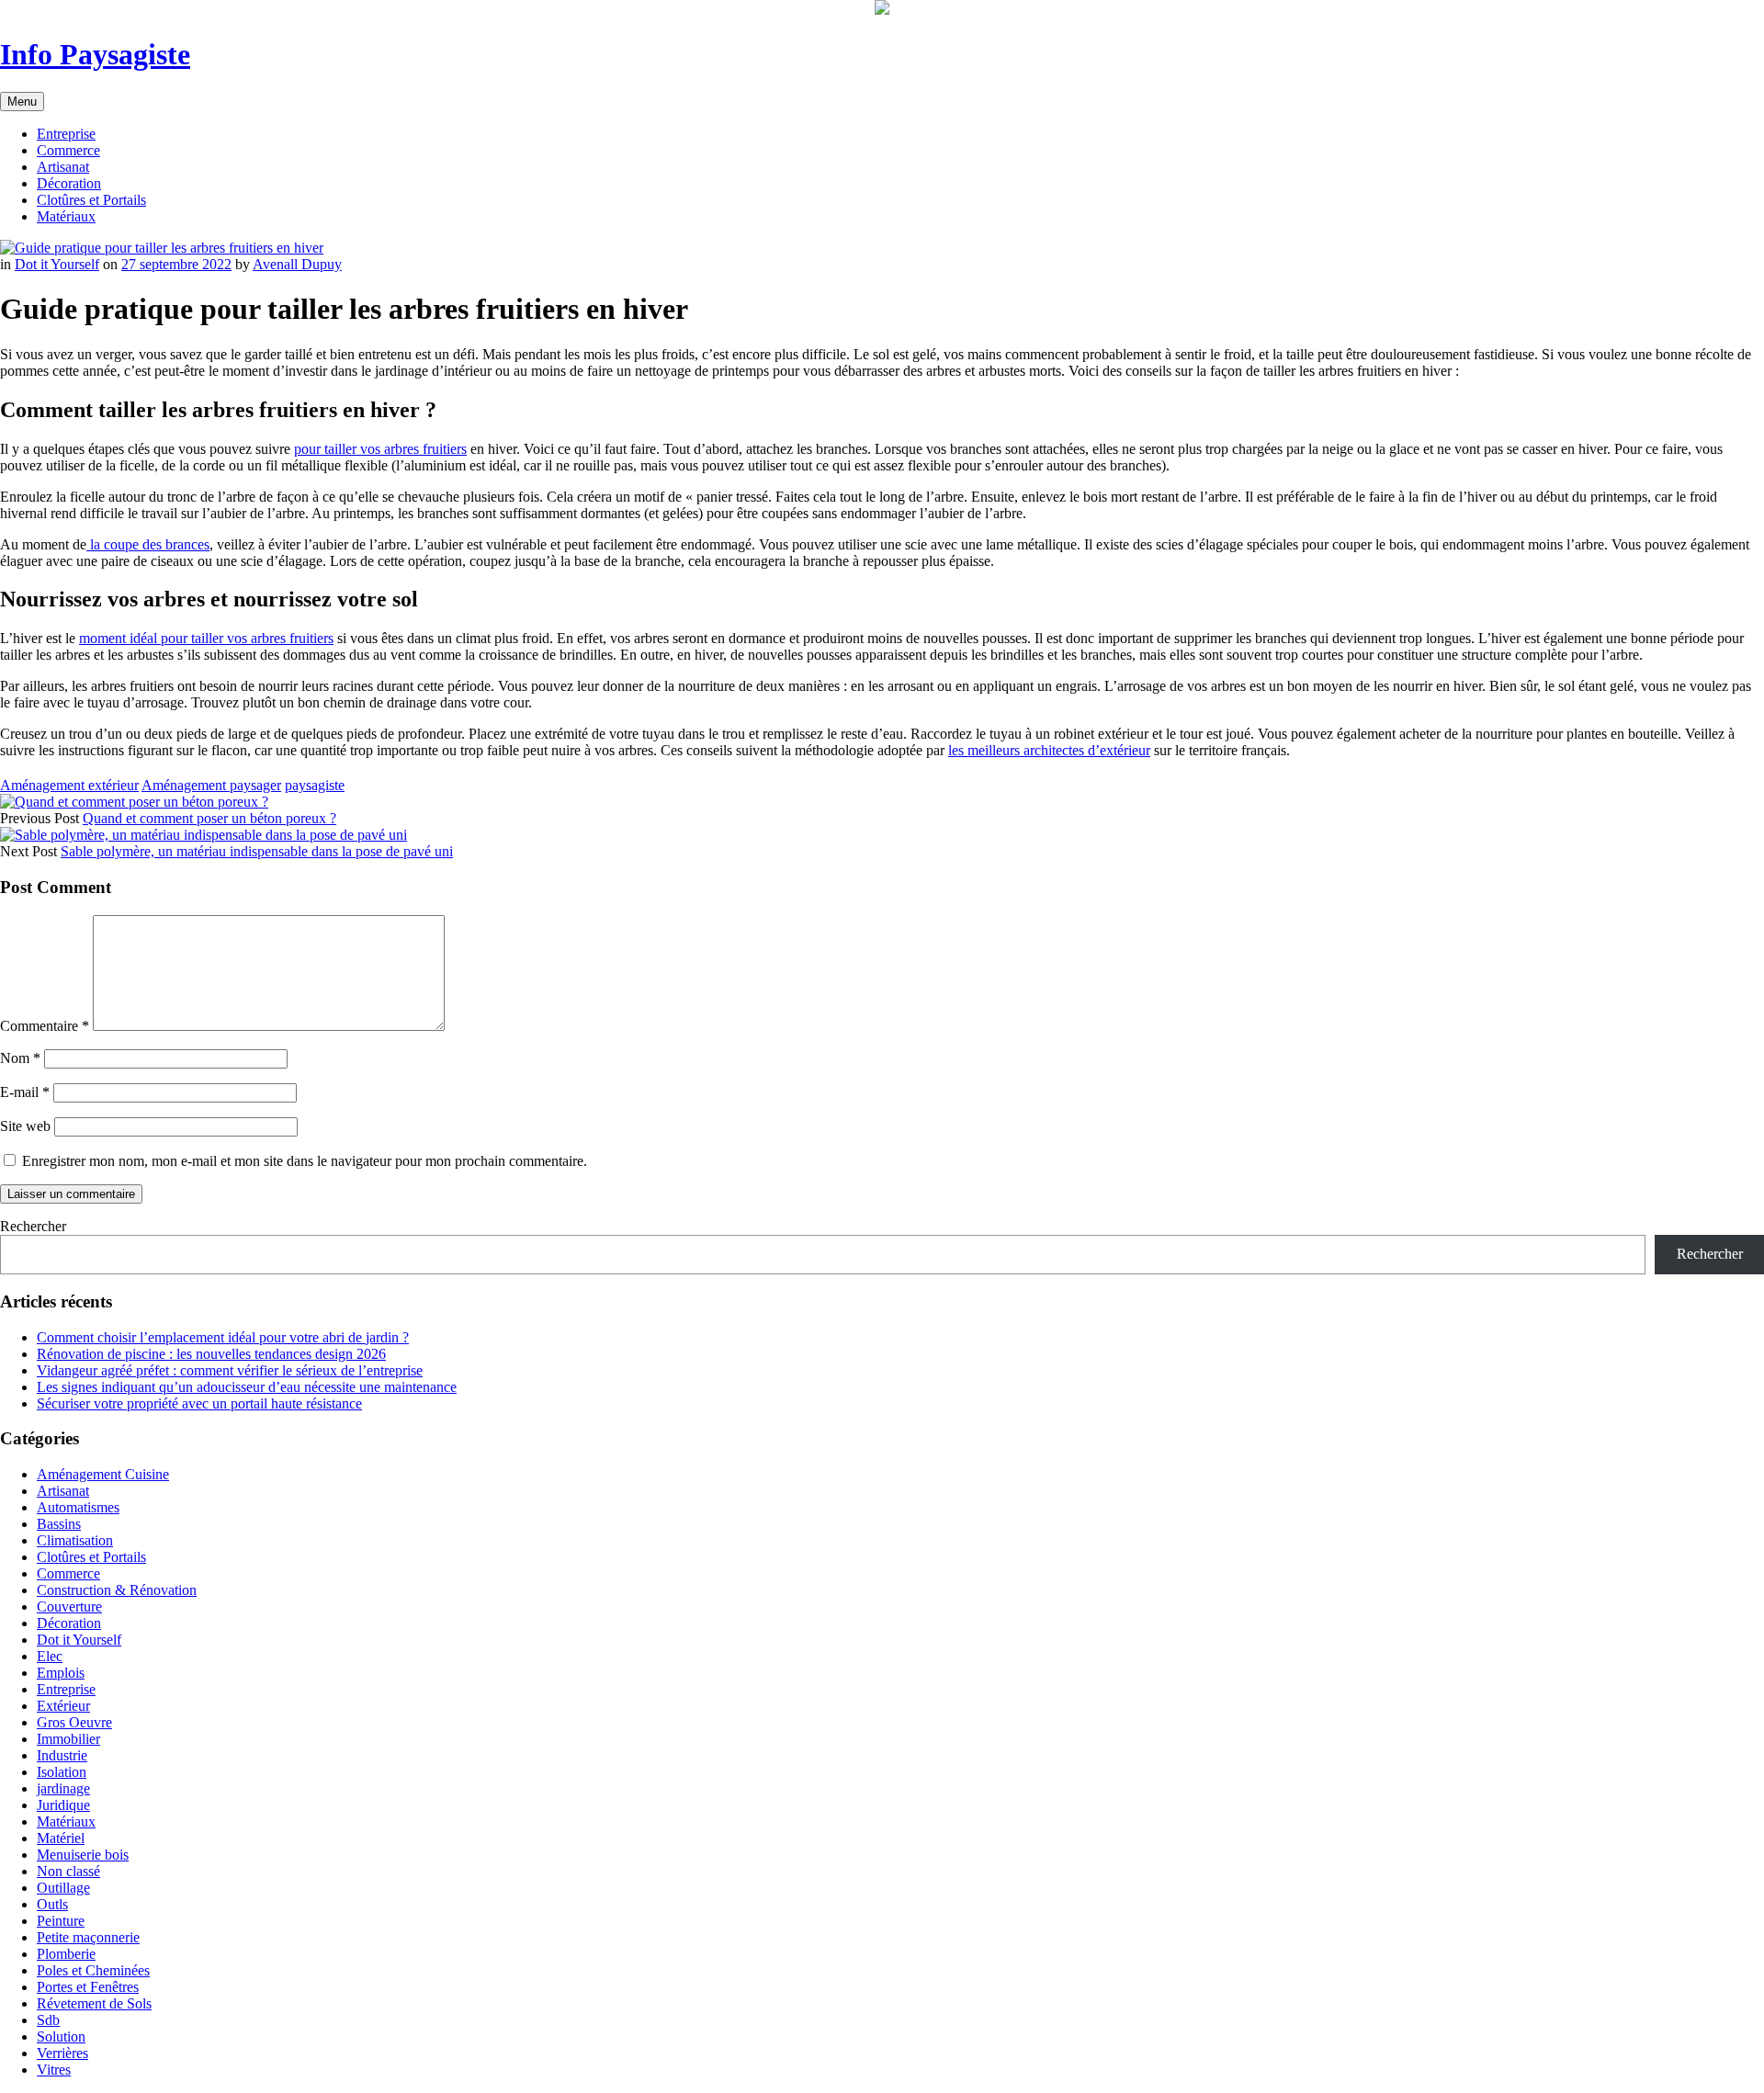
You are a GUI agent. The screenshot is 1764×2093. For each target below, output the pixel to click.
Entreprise (66, 134)
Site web (25, 1126)
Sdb (48, 2020)
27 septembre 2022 (176, 264)
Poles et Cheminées (93, 1970)
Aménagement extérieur (69, 785)
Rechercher (33, 1226)
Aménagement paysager (211, 785)
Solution (61, 2036)
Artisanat (63, 167)
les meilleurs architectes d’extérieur (1049, 750)
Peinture (61, 1921)
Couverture (69, 1607)
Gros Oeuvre (74, 1722)
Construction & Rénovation (117, 1590)
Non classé (68, 1871)
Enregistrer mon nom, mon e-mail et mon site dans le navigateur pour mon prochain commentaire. (305, 1161)
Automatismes (78, 1507)
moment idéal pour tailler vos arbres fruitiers (206, 638)
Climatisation (75, 1540)
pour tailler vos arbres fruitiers (380, 449)
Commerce (68, 150)
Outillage (63, 1888)
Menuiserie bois (83, 1855)
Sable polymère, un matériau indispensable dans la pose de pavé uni (257, 851)
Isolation (62, 1772)
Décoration (69, 183)
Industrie (62, 1755)
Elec (50, 1656)
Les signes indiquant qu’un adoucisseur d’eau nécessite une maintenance (247, 1387)
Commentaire (45, 1026)
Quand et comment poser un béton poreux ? (209, 818)
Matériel (61, 1838)
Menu (22, 102)
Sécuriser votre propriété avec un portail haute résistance (199, 1403)
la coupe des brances (148, 544)
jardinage (63, 1788)
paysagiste (315, 785)
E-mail (25, 1092)
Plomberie (66, 1954)
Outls (52, 1904)
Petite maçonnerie (88, 1937)
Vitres (54, 2070)
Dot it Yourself (57, 264)
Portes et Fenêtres (88, 1987)
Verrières (62, 2053)
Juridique (63, 1805)
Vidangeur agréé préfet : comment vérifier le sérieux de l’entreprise (230, 1370)
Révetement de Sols (94, 2003)
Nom (20, 1058)
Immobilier (68, 1739)
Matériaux (66, 216)
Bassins (59, 1524)
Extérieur (63, 1706)
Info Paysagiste (95, 54)
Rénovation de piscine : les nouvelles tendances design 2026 (211, 1354)
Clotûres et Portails (91, 200)
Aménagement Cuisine (103, 1474)
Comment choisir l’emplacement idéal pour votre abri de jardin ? (223, 1337)
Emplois (61, 1673)
